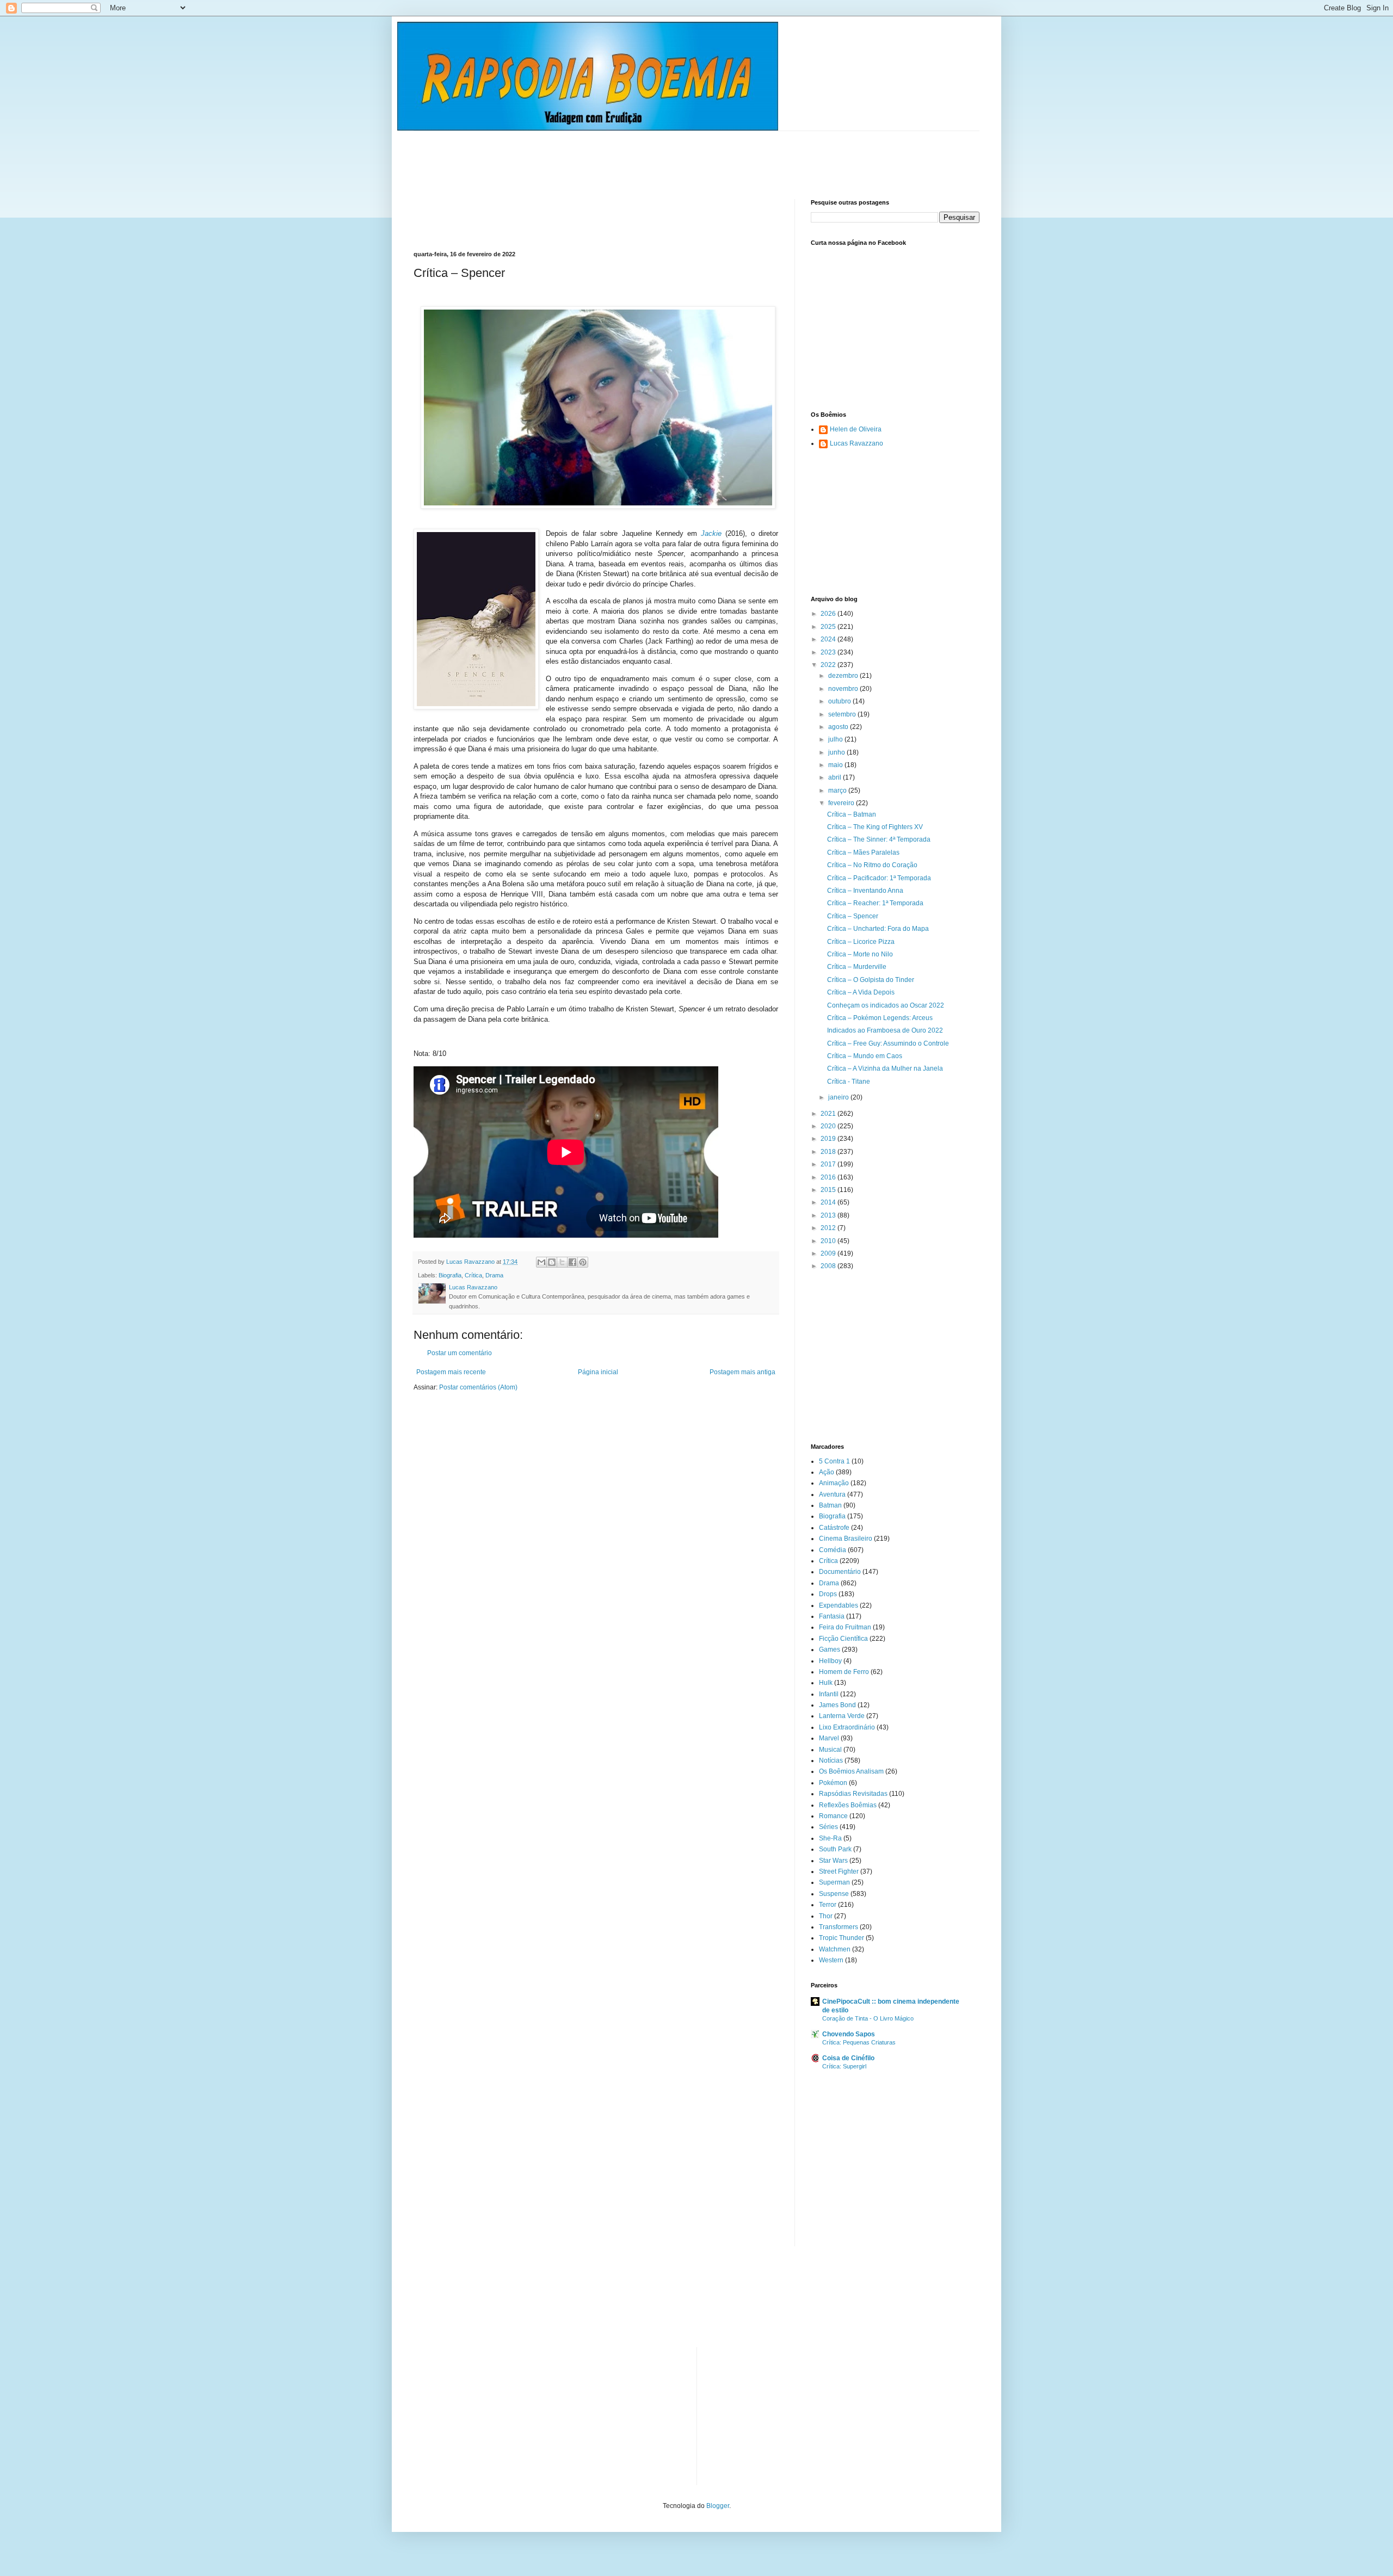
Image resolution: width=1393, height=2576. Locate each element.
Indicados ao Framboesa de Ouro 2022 (885, 1030)
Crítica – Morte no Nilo (860, 954)
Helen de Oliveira (856, 429)
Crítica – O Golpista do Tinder (871, 980)
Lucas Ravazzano (856, 443)
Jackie (711, 533)
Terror (828, 1905)
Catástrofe (834, 1528)
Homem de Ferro (844, 1672)
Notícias (831, 1760)
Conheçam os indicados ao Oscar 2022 (886, 1005)
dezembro (844, 676)
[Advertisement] (612, 156)
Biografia (450, 1275)
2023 (829, 652)
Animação (834, 1483)
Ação (827, 1472)
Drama (494, 1275)
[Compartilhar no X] (562, 1262)
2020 (829, 1126)
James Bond (837, 1705)
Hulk (826, 1683)
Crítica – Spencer (853, 916)
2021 (829, 1114)
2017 (829, 1164)
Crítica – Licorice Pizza (861, 942)
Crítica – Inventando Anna (865, 891)
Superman (834, 1882)
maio (836, 765)
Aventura (832, 1494)
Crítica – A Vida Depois (861, 992)
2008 (829, 1266)
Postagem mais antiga (742, 1372)
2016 (829, 1177)
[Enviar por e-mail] (541, 1262)
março (838, 790)
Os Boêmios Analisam (851, 1771)
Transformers (839, 1927)
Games (830, 1650)
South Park (835, 1849)
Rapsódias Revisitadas (853, 1794)
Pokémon (833, 1783)
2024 (829, 639)
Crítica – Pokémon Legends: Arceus (880, 1018)
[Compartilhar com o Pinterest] (583, 1262)
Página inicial (598, 1372)
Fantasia (832, 1616)
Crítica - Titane (849, 1082)
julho (836, 739)
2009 (829, 1253)
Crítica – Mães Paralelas (863, 853)
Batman (830, 1505)
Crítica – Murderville (857, 967)
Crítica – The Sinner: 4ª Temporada (879, 839)
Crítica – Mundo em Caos (865, 1056)
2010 (829, 1241)
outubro (840, 701)
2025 (829, 627)
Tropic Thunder (842, 1938)
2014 (829, 1202)
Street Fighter (839, 1871)
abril (836, 777)
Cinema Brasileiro (846, 1539)
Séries (828, 1827)
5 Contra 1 (834, 1461)
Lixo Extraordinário (847, 1727)
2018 (829, 1152)
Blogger (718, 2506)
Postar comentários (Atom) (478, 1387)
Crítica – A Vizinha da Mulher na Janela (885, 1068)
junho (837, 752)
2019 (829, 1139)
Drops (828, 1594)
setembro (843, 714)
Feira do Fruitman (845, 1627)
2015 (829, 1190)
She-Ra (830, 1838)
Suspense (834, 1894)
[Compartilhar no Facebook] (572, 1262)
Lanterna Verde (842, 1716)
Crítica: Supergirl (844, 2066)
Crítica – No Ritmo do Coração (872, 865)
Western (831, 1960)
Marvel (829, 1738)
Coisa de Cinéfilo (848, 2058)
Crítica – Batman (852, 814)
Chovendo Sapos (849, 2034)
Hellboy (830, 1661)
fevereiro (842, 803)
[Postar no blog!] (552, 1262)
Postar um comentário (460, 1353)
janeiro (839, 1097)
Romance (833, 1816)
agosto (839, 727)
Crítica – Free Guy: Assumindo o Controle (888, 1043)
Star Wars (833, 1861)
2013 (829, 1215)
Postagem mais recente (451, 1372)
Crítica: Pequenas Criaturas (859, 2042)
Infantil (829, 1694)
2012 (829, 1228)
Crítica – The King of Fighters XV (875, 827)
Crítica (473, 1275)
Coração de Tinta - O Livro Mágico (868, 2018)
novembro (844, 689)
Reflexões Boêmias (848, 1805)
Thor (826, 1916)
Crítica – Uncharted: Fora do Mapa (878, 929)
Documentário (840, 1572)
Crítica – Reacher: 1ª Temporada (875, 903)
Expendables (839, 1605)
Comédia (833, 1550)
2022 (829, 665)
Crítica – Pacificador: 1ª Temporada (879, 878)
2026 (829, 614)
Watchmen (835, 1949)
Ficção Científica (843, 1639)
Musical (830, 1750)
